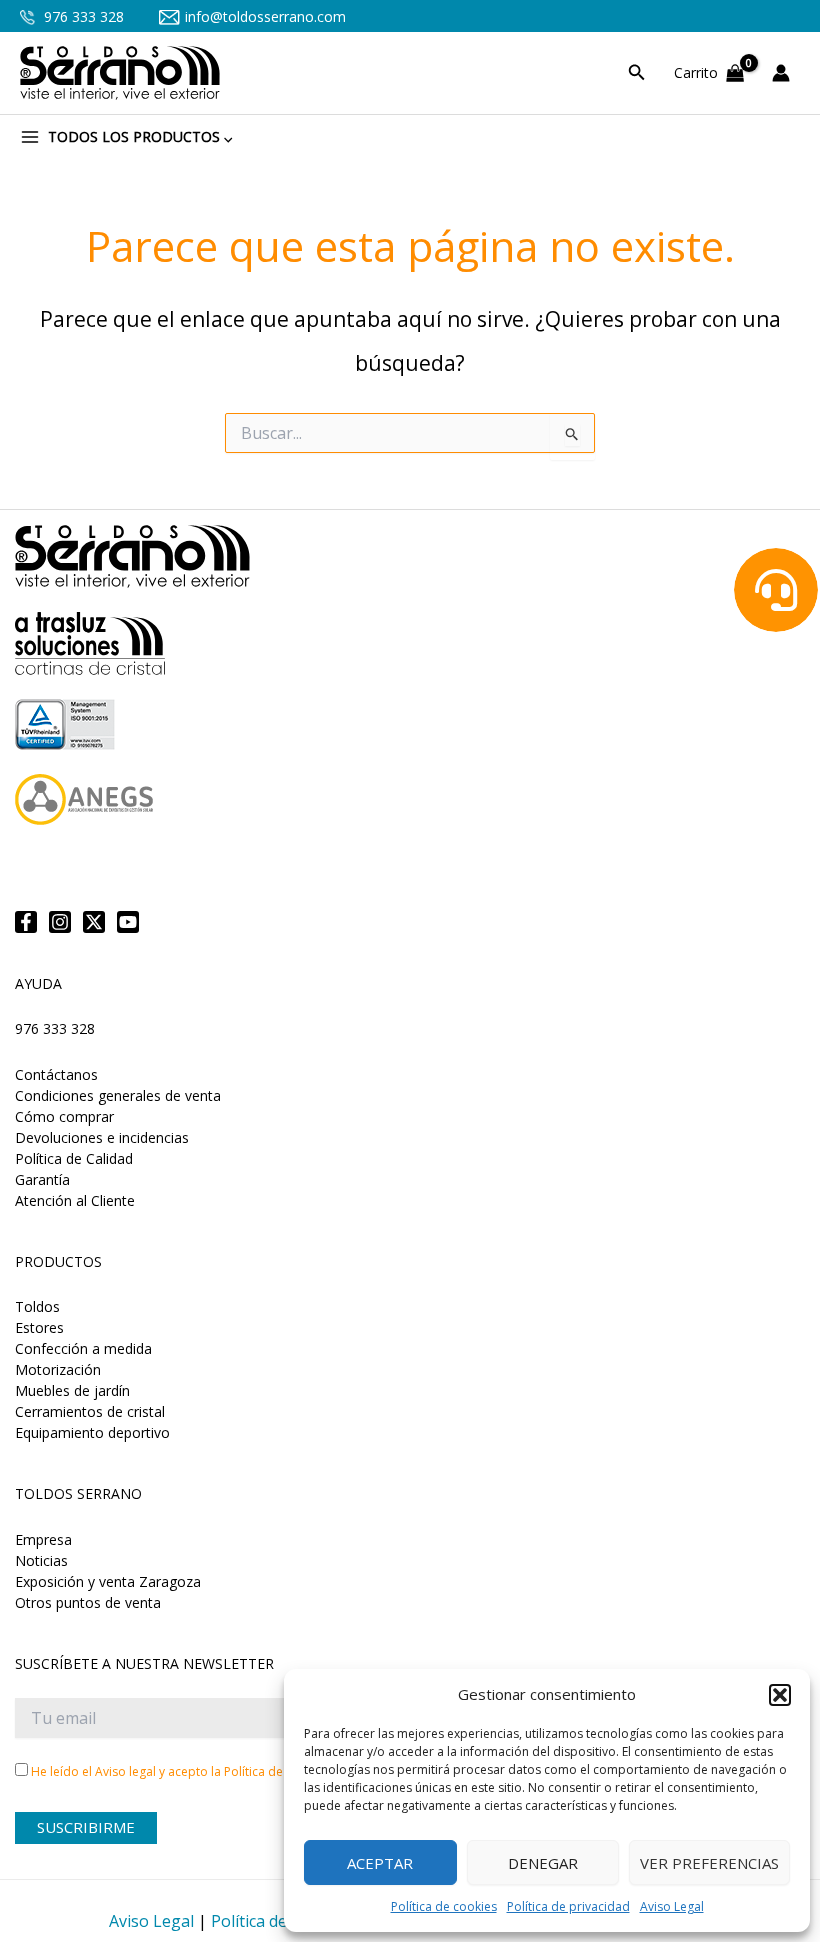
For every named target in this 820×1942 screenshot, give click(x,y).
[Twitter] (94, 922)
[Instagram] (60, 922)
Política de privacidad (568, 1906)
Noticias (41, 1560)
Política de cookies (444, 1906)
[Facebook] (26, 922)
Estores (39, 1327)
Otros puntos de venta (88, 1602)
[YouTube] (128, 922)
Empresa (43, 1539)
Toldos (37, 1306)
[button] (780, 1695)
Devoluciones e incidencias (102, 1137)
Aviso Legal (672, 1906)
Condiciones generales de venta (118, 1095)
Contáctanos (56, 1074)
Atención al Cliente (75, 1200)
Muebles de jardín (72, 1390)
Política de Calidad (74, 1158)
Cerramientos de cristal (90, 1411)
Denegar (543, 1863)
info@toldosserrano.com (265, 16)
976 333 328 (82, 16)
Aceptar (380, 1863)
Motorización (58, 1369)
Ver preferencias (709, 1863)
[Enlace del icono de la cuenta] (786, 73)
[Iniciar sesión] (786, 73)
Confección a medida (83, 1348)
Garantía (42, 1179)
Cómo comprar (64, 1116)
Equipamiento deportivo (92, 1432)
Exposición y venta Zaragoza (108, 1581)
